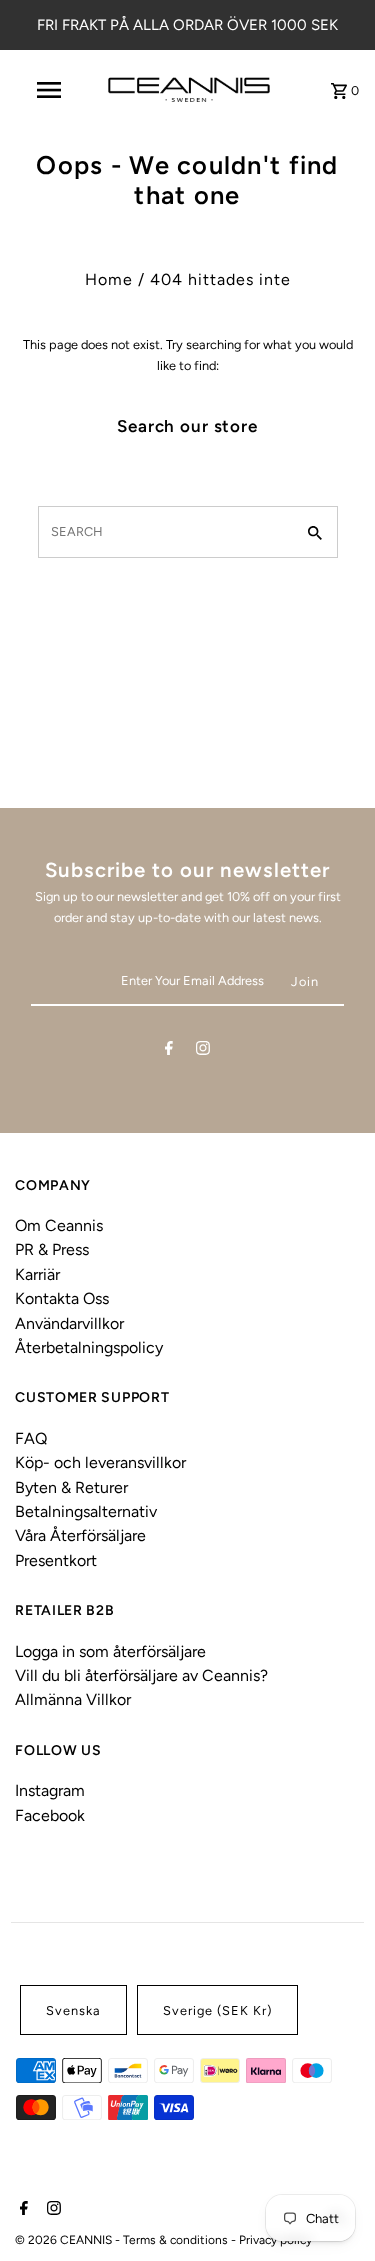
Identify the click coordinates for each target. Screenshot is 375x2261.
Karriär (37, 1274)
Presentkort (56, 1560)
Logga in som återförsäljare (110, 1651)
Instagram (50, 1790)
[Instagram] (203, 1051)
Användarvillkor (69, 1323)
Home (109, 279)
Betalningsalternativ (86, 1511)
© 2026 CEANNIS (65, 2240)
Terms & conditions (177, 2240)
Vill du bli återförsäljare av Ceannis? (141, 1675)
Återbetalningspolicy (89, 1347)
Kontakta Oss (62, 1298)
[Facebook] (169, 1051)
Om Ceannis (59, 1225)
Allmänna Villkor (73, 1699)
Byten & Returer (71, 1487)
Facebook (50, 1815)
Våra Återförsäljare (80, 1535)
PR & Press (52, 1249)
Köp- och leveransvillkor (100, 1462)
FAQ (31, 1438)
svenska (73, 2010)
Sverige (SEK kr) (217, 2010)
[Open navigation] (48, 90)
